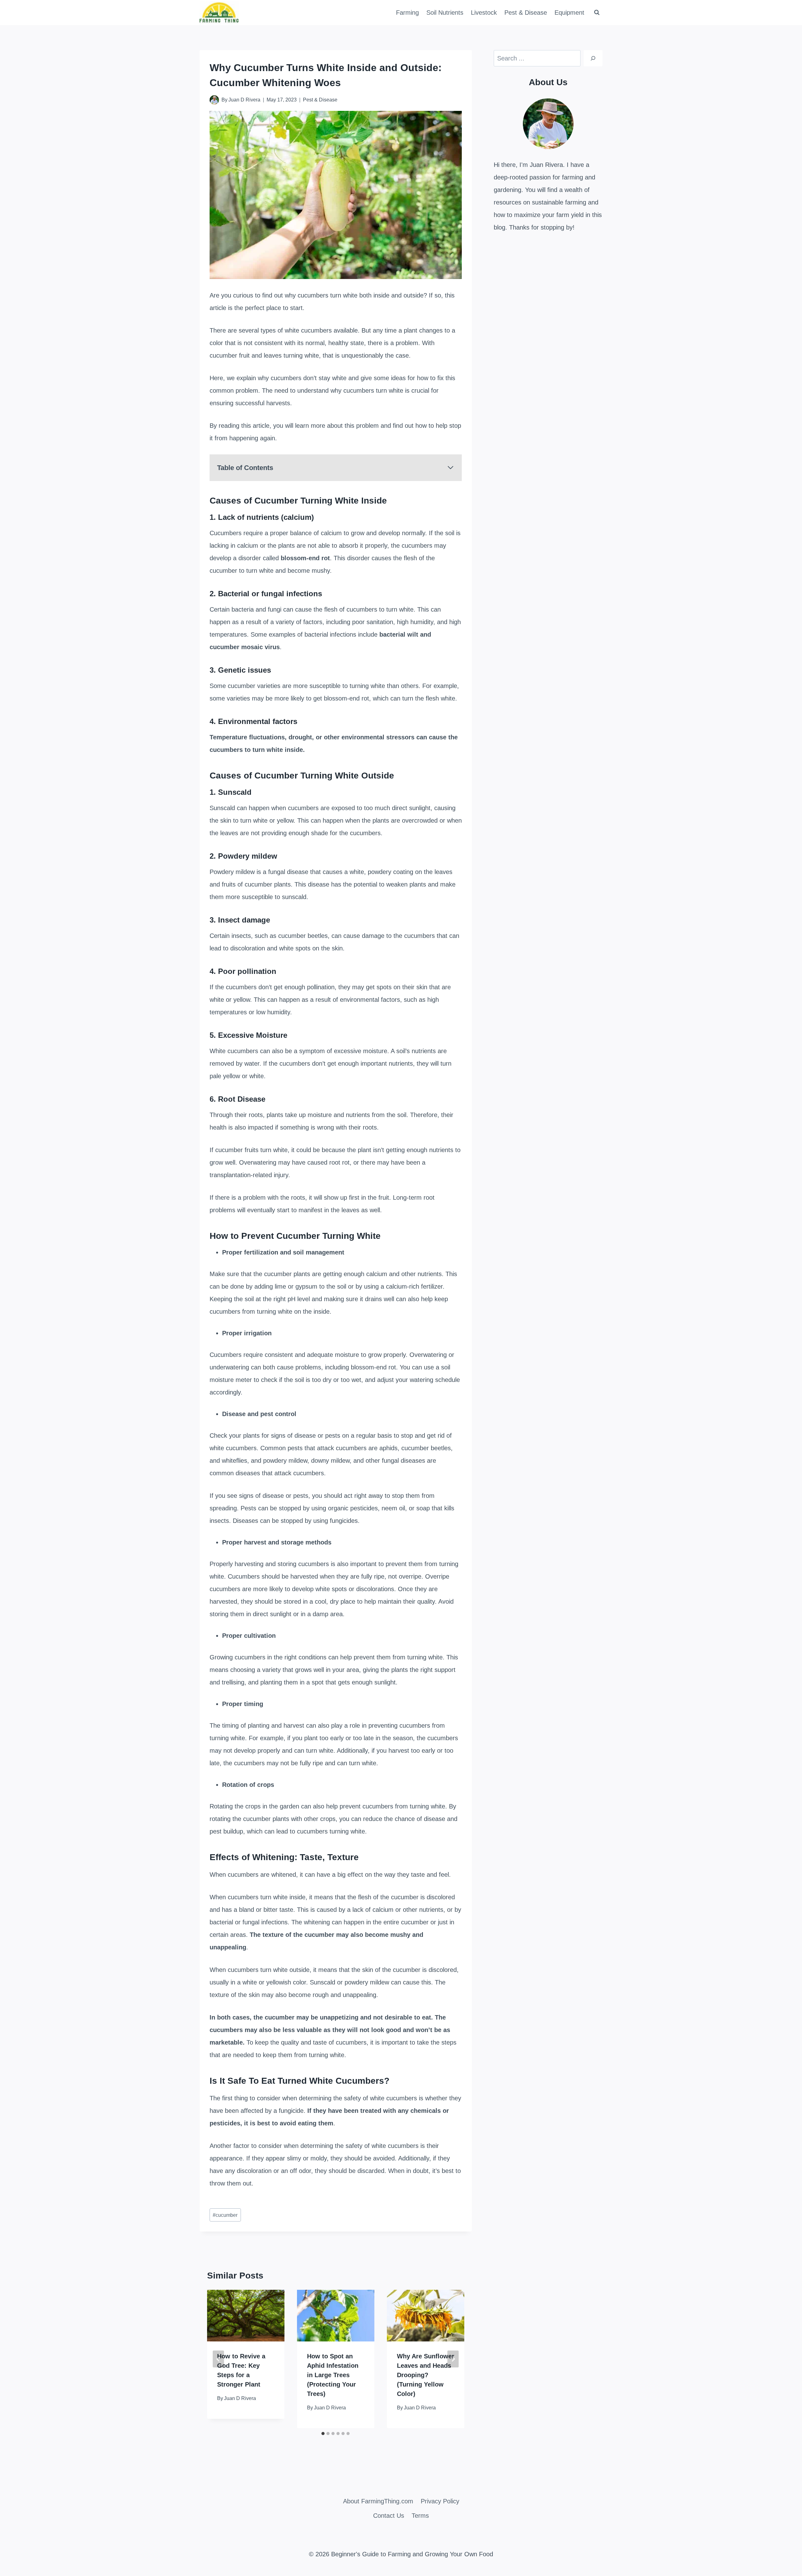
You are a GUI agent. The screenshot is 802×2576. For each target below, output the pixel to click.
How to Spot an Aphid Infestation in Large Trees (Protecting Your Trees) (333, 2375)
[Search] (593, 58)
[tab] (323, 2434)
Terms (420, 2516)
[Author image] (214, 100)
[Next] (453, 2359)
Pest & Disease (526, 13)
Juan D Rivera (244, 100)
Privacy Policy (440, 2501)
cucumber (225, 2215)
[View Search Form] (597, 13)
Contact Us (389, 2516)
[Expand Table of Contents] (450, 468)
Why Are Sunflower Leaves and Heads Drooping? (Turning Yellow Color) (426, 2375)
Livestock (484, 13)
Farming (407, 13)
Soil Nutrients (445, 13)
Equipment (569, 13)
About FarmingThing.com (378, 2501)
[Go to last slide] (218, 2359)
